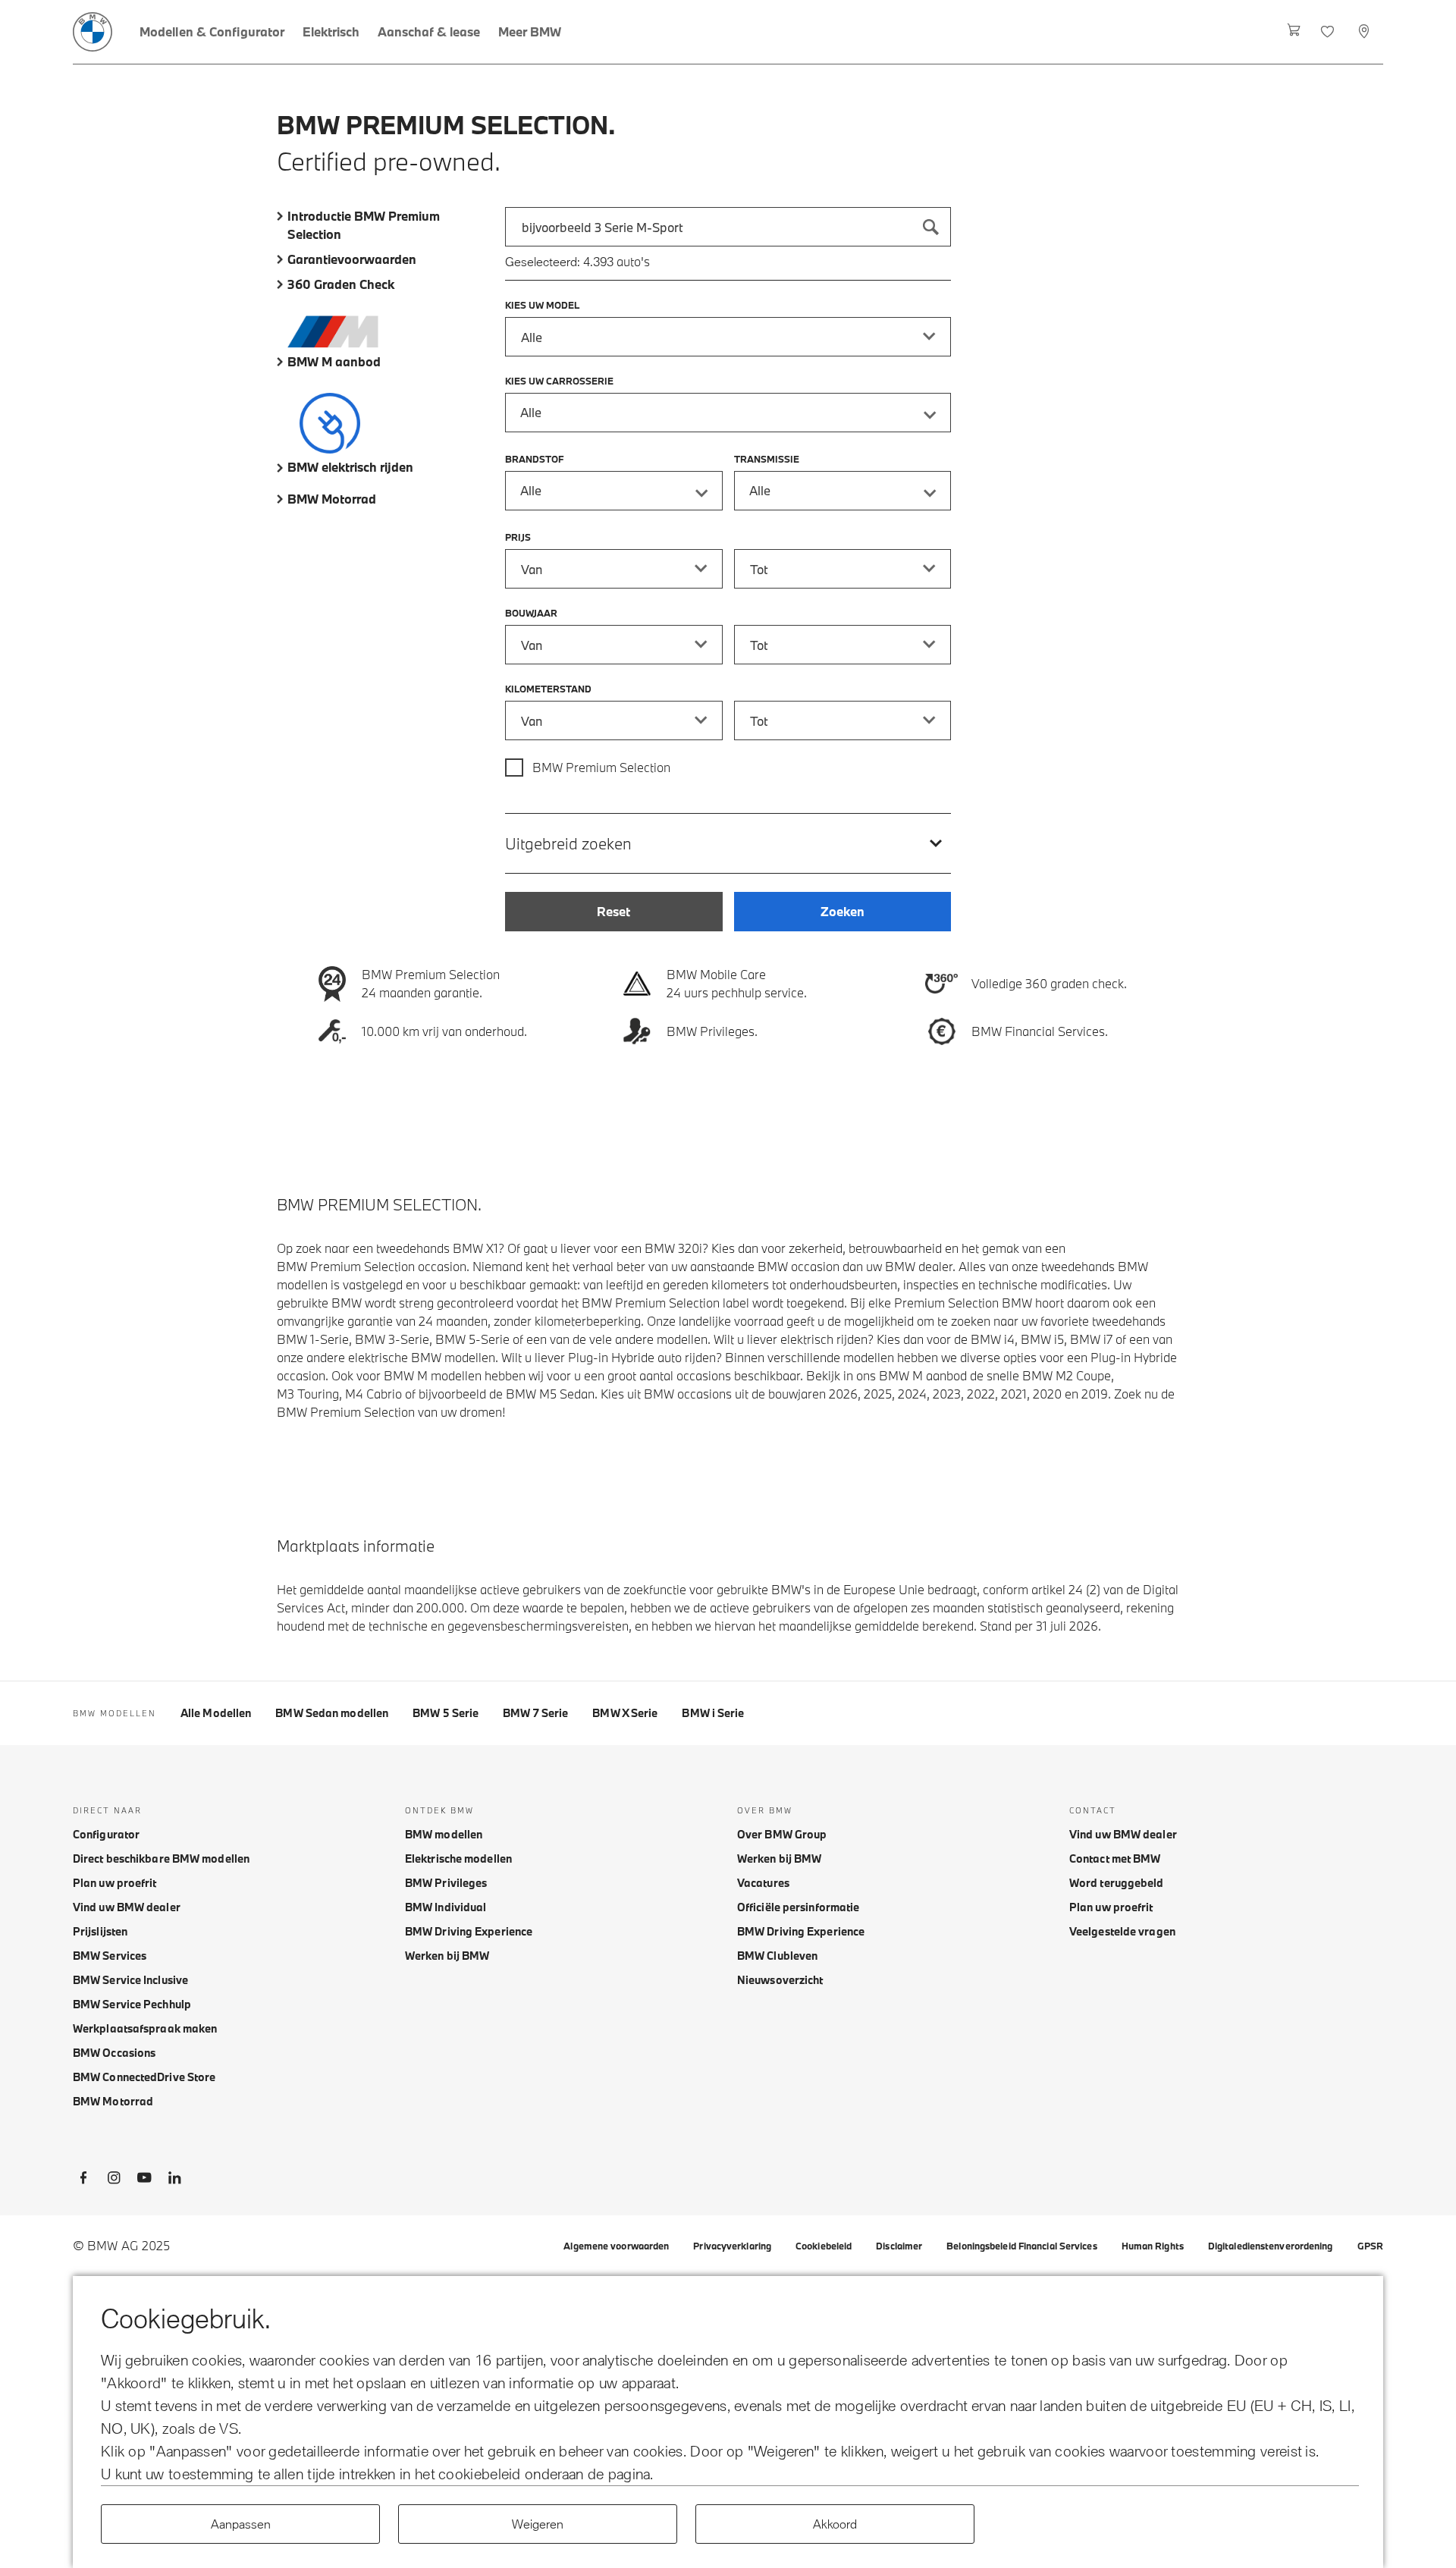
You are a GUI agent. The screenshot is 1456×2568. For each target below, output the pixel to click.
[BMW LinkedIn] (174, 2180)
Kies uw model (542, 305)
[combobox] (728, 227)
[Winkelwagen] (1294, 32)
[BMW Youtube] (144, 2180)
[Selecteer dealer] (1365, 32)
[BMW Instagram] (114, 2180)
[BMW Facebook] (83, 2180)
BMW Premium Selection (601, 767)
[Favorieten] (1329, 32)
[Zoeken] (931, 227)
